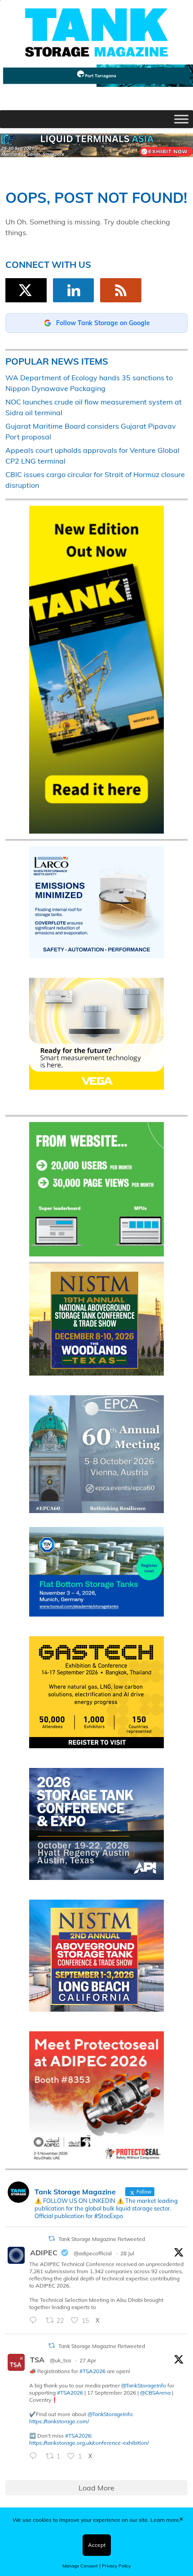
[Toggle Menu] (181, 119)
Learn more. (165, 2520)
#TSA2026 (92, 2371)
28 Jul (127, 2253)
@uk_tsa (60, 2360)
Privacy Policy (116, 2566)
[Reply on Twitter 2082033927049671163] (35, 2321)
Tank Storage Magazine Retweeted (102, 2239)
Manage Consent (80, 2566)
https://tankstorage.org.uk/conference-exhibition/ (89, 2443)
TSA (37, 2360)
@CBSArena (155, 2393)
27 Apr (88, 2360)
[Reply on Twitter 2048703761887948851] (35, 2456)
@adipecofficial (93, 2253)
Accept (97, 2545)
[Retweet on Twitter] (52, 2238)
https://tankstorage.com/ (59, 2421)
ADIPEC (44, 2253)
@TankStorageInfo (144, 2385)
